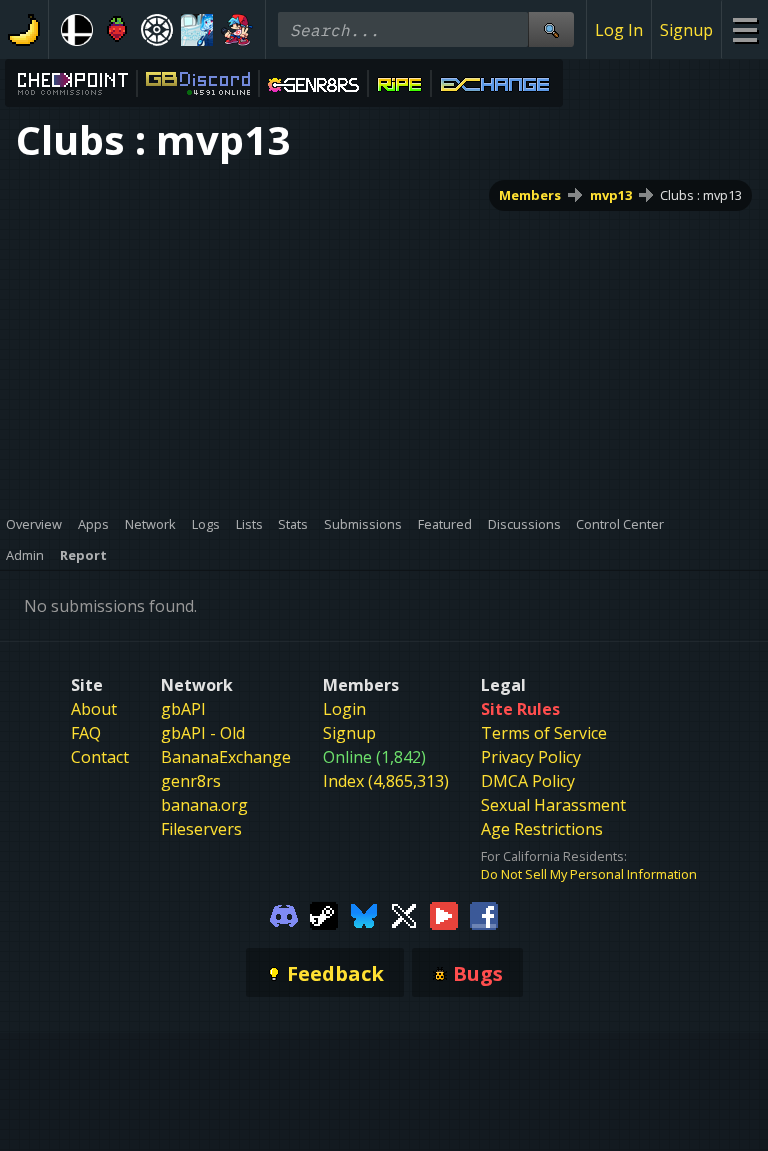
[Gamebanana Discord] (284, 914)
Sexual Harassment (553, 805)
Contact (100, 757)
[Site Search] (551, 29)
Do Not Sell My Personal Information (589, 874)
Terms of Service (544, 733)
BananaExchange (226, 757)
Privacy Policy (531, 757)
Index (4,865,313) (386, 781)
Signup (686, 30)
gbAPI (183, 709)
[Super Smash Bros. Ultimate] (77, 30)
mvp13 (611, 195)
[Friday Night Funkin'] (237, 30)
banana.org (204, 805)
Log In (619, 30)
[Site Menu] (744, 29)
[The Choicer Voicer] (197, 30)
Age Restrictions (542, 829)
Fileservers (201, 829)
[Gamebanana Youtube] (444, 914)
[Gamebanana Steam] (324, 914)
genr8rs (191, 781)
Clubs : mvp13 (701, 195)
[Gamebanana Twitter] (404, 914)
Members (530, 195)
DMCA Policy (528, 781)
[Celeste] (117, 30)
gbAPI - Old (203, 733)
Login (344, 709)
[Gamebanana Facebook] (484, 914)
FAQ (86, 733)
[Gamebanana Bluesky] (364, 914)
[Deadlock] (157, 30)
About (94, 709)
